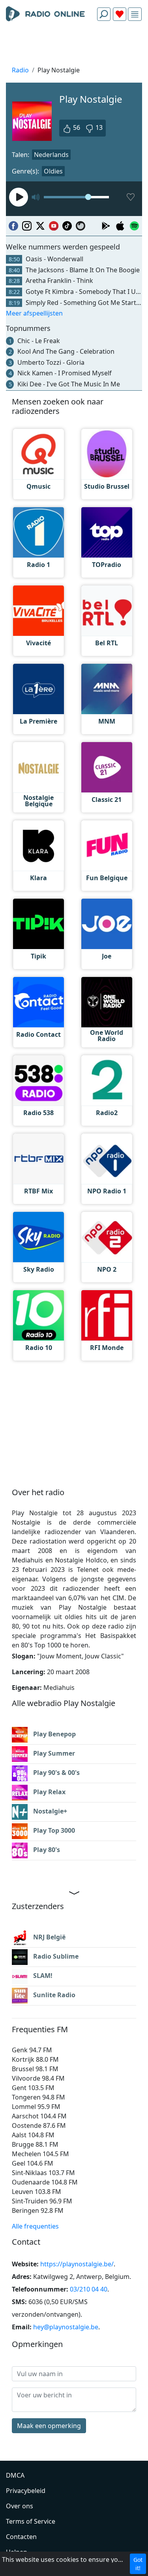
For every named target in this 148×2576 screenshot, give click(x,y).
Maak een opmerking (49, 2426)
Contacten (21, 2537)
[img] (135, 14)
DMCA (15, 2475)
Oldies (53, 171)
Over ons (20, 2506)
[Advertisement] (74, 46)
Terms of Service (31, 2521)
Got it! (138, 2564)
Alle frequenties (35, 2226)
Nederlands (51, 155)
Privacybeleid (26, 2491)
